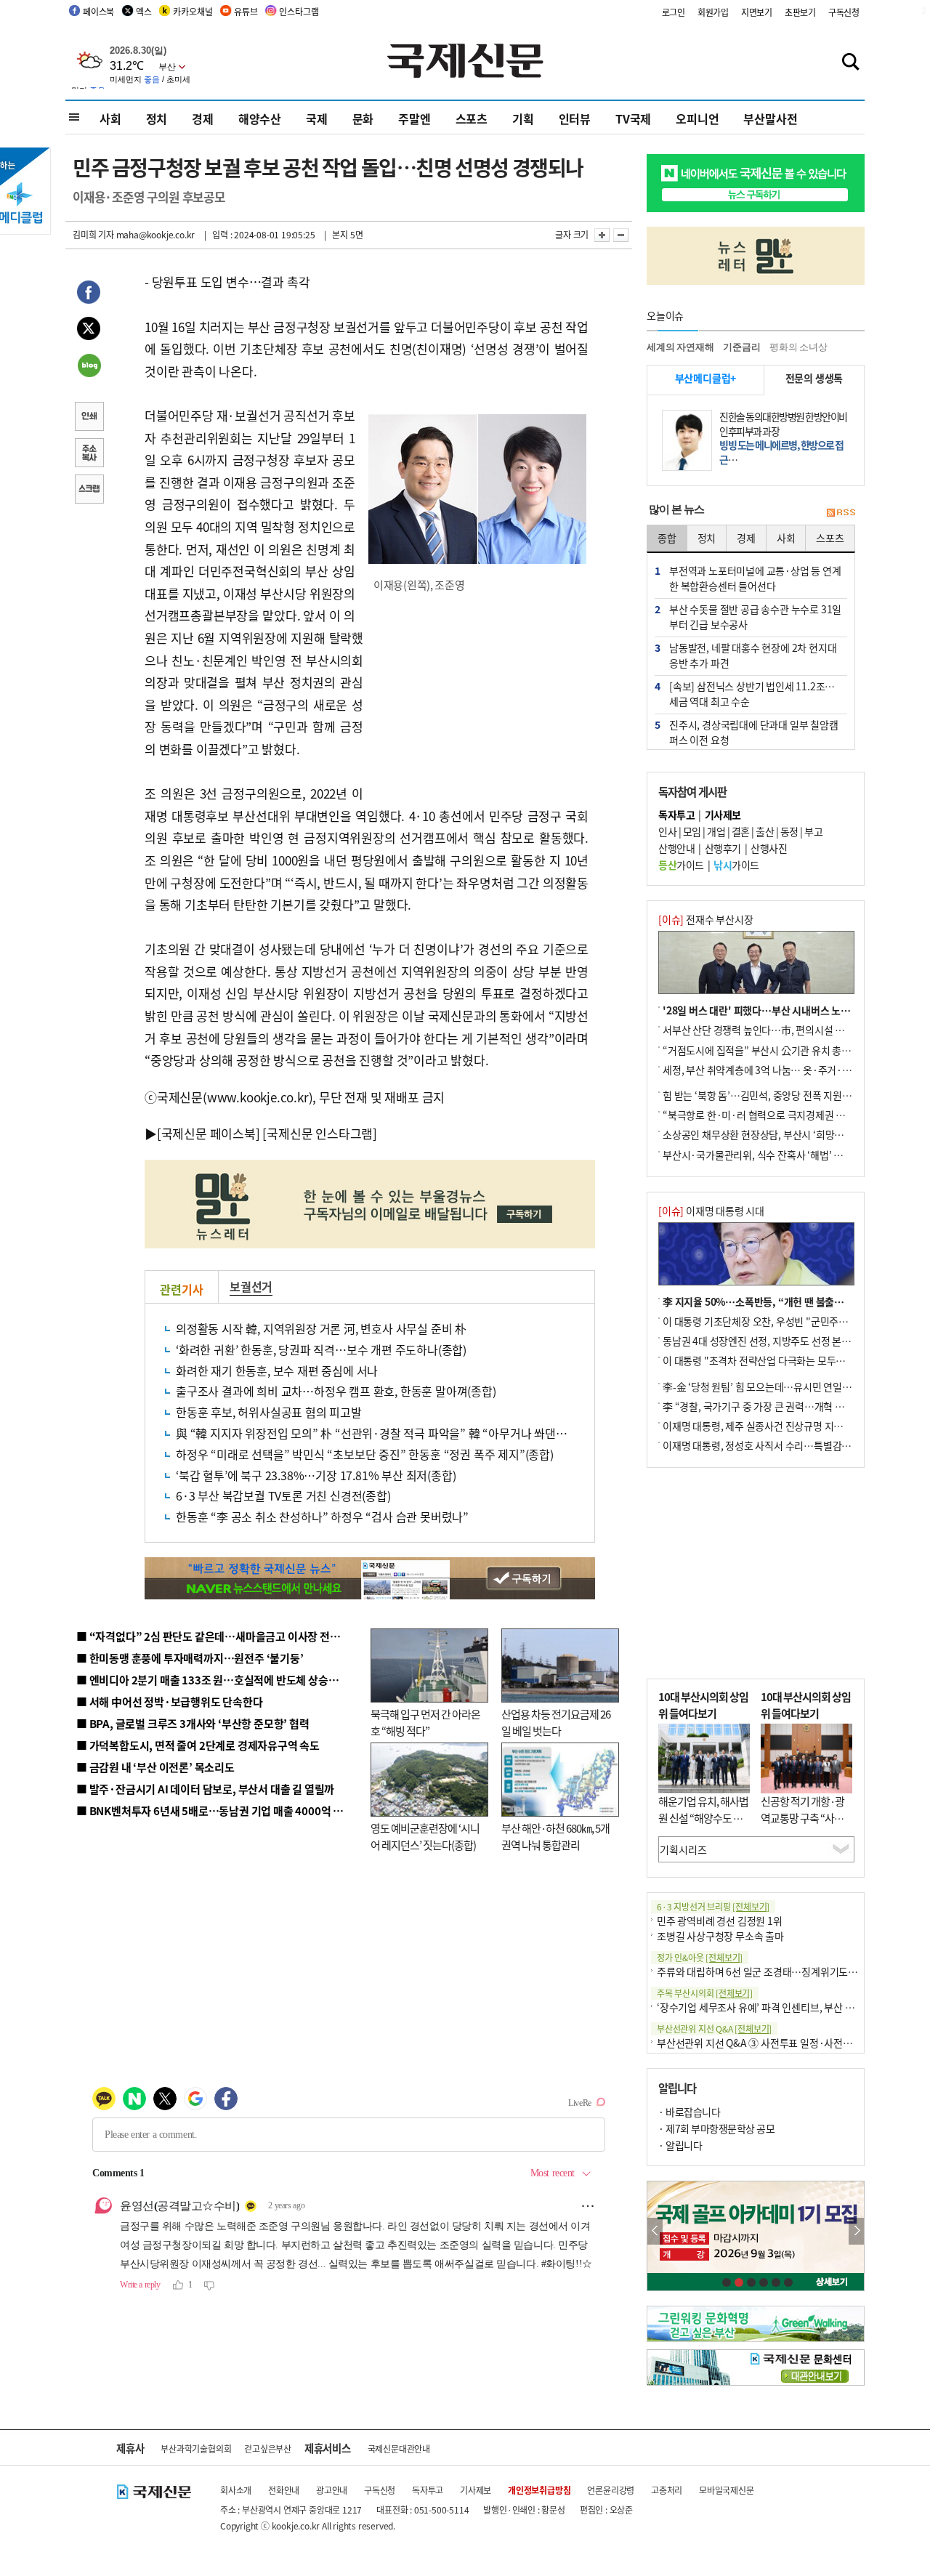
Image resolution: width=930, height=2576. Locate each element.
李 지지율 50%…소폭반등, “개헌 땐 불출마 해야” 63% (777, 1301)
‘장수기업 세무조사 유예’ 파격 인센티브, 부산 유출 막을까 (775, 2007)
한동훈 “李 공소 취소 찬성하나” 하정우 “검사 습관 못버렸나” (322, 1517)
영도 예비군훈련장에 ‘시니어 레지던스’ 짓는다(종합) (425, 1836)
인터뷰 (575, 118)
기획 (523, 118)
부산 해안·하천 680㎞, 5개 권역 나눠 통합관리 (555, 1836)
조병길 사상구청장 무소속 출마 (720, 1936)
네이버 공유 (89, 367)
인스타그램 (299, 11)
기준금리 (741, 347)
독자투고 (428, 2490)
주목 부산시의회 (705, 1993)
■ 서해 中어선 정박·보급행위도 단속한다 (170, 1701)
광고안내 (332, 2490)
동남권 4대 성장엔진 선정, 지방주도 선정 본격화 (761, 1341)
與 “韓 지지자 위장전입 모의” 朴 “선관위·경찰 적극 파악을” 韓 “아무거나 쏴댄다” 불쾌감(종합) (406, 1433)
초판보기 (800, 12)
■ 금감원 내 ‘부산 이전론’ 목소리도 (155, 1767)
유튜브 (246, 11)
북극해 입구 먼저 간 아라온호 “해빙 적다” (425, 1722)
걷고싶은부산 (268, 2448)
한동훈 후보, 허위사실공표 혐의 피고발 (269, 1412)
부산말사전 (770, 118)
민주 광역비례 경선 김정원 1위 (720, 1921)
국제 (317, 118)
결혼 (741, 831)
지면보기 (757, 12)
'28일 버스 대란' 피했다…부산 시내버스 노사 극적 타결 (777, 1010)
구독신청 (844, 12)
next (856, 2231)
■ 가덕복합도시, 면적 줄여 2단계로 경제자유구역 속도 (198, 1745)
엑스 (144, 11)
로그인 (674, 12)
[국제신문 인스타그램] (320, 1133)
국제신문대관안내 (399, 2448)
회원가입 (713, 12)
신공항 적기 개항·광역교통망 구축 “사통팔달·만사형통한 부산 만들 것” (806, 1826)
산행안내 (676, 848)
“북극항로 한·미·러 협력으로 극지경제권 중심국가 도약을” (785, 1115)
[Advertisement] (480, 699)
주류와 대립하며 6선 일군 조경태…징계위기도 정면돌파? (775, 1971)
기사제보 (476, 2490)
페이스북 (98, 11)
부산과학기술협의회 (196, 2448)
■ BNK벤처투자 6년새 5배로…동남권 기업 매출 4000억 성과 (215, 1810)
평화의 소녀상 (798, 347)
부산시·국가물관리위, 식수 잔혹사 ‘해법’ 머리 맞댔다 (772, 1155)
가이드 (681, 865)
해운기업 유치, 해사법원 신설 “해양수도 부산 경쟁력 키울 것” (703, 1817)
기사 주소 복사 (89, 454)
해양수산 (260, 118)
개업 (716, 831)
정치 (157, 118)
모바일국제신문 (727, 2490)
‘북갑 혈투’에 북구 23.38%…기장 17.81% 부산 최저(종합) (316, 1475)
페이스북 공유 (89, 294)
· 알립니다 (680, 2145)
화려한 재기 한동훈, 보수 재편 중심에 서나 (277, 1370)
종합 (667, 538)
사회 (110, 118)
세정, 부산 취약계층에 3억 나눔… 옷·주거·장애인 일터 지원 (787, 1070)
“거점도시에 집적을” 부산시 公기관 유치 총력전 (761, 1050)
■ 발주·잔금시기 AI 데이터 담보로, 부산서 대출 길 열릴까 (205, 1789)
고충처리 (667, 2490)
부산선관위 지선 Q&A (714, 2028)
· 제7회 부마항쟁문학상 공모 (716, 2128)
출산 (765, 831)
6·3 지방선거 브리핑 (713, 1906)
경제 (203, 118)
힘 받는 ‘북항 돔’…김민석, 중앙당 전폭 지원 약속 (763, 1095)
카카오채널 (193, 11)
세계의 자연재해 (680, 347)
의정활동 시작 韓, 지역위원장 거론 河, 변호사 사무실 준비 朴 (321, 1328)
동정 (789, 831)
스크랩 (89, 490)
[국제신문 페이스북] (209, 1133)
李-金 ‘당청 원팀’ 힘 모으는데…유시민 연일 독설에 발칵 (778, 1386)
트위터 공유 (89, 331)
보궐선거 (251, 1286)
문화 (363, 118)
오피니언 (697, 118)
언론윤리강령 (611, 2490)
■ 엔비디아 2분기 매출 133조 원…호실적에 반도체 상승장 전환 (218, 1680)
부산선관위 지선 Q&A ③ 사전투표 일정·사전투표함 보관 (774, 2043)
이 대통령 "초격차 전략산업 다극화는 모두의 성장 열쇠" (777, 1360)
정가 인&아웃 (700, 1957)
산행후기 (723, 848)
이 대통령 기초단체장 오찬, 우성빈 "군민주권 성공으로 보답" (788, 1321)
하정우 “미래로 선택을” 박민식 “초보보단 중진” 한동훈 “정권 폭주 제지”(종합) (365, 1454)
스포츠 (472, 118)
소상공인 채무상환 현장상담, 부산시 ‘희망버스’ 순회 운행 (780, 1134)
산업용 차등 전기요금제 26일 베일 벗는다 (556, 1722)
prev (655, 2231)
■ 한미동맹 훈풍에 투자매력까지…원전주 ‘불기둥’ (190, 1658)
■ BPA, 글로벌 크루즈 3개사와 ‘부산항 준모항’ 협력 (193, 1723)
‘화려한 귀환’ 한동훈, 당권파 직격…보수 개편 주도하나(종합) (321, 1349)
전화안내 (284, 2490)
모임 (692, 831)
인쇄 (89, 418)
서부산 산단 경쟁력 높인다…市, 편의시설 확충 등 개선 (774, 1030)
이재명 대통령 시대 (711, 1211)
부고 (813, 831)
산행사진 (769, 848)
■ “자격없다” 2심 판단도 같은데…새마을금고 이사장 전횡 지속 (219, 1636)
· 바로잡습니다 (689, 2112)
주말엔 (414, 118)
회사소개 (236, 2490)
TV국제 (633, 118)
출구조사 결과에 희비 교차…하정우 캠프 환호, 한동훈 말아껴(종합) (336, 1391)
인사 (667, 831)
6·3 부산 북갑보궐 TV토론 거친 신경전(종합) (283, 1495)
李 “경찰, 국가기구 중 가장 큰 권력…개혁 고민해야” (770, 1406)
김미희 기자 (93, 234)
